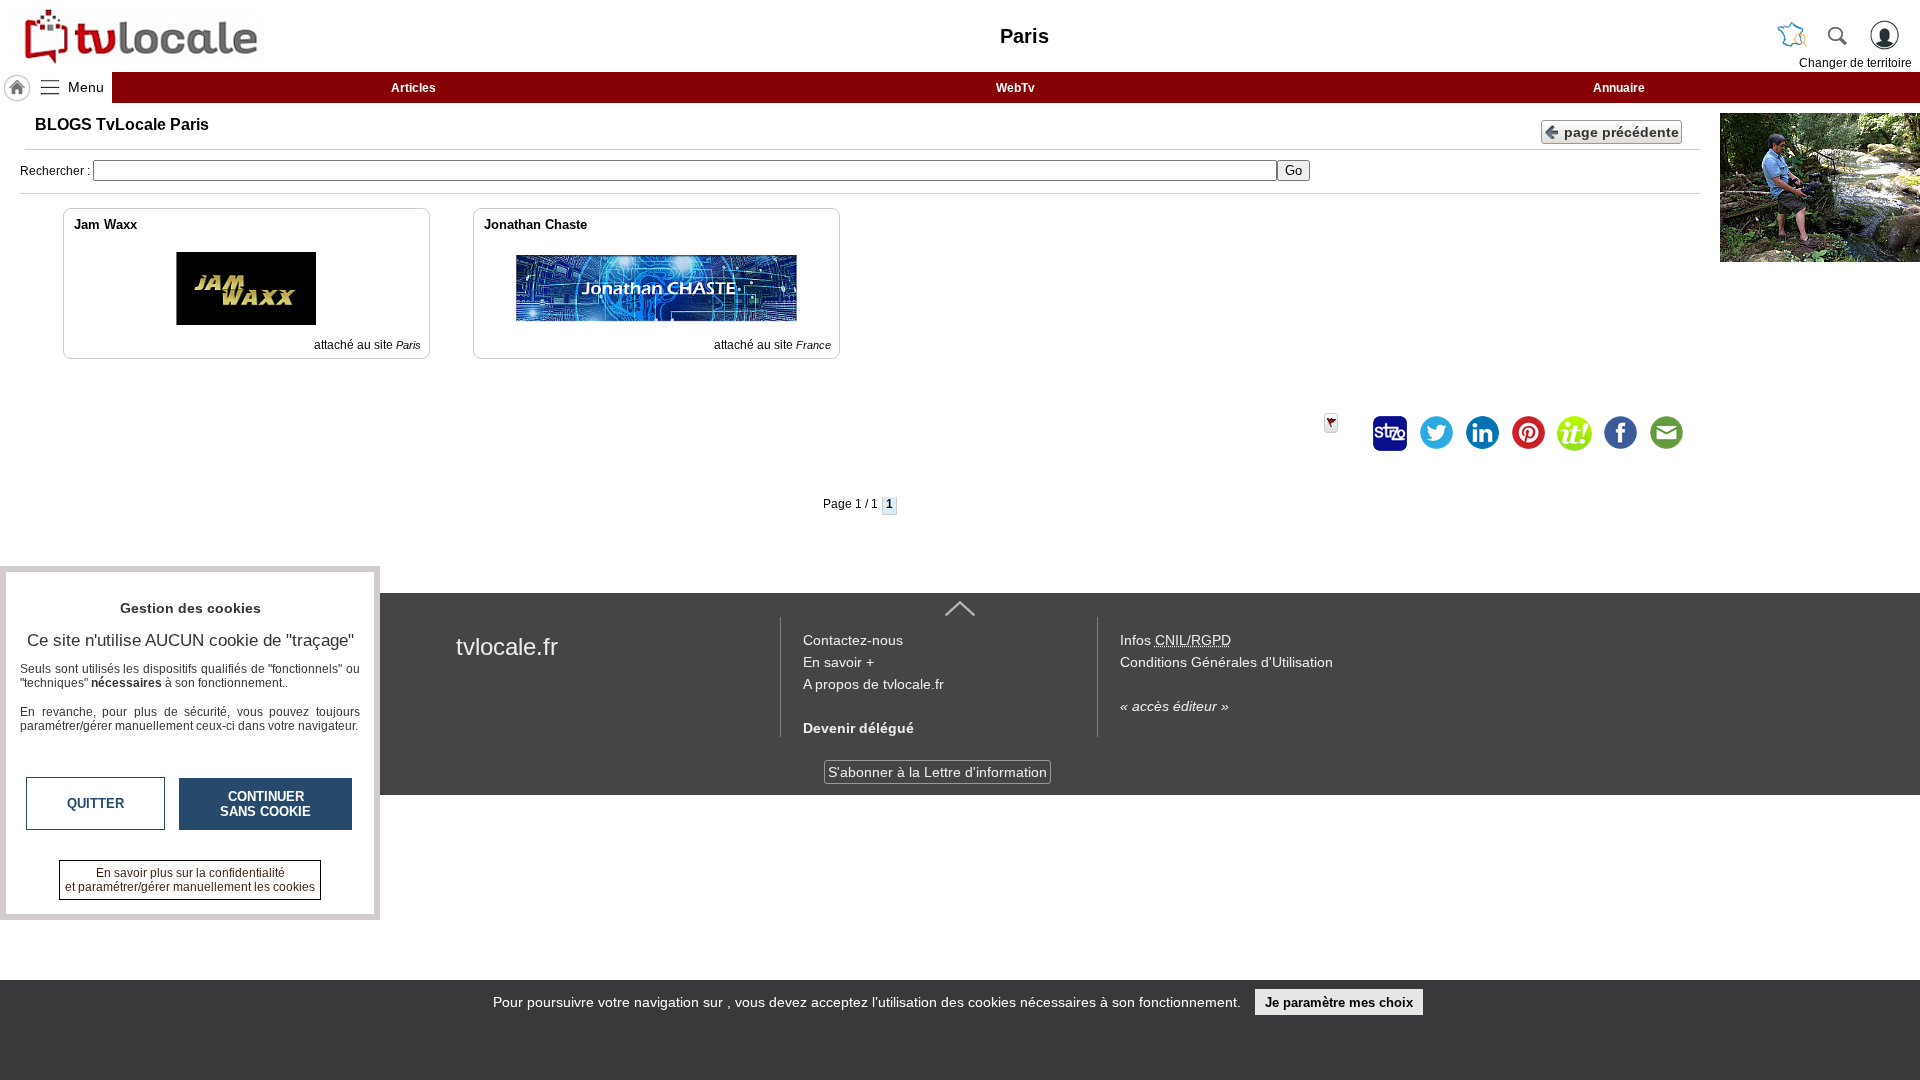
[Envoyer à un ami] (1666, 433)
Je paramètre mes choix (1339, 1002)
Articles (413, 88)
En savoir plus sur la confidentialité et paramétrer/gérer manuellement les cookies (190, 880)
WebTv (1015, 88)
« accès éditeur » (1174, 706)
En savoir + (838, 662)
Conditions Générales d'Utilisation (1226, 662)
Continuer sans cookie (265, 804)
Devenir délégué (858, 728)
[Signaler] (1344, 433)
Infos (1175, 640)
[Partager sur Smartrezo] (1390, 433)
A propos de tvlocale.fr (873, 684)
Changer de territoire (1855, 63)
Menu (86, 87)
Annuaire (1619, 88)
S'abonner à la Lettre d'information (937, 772)
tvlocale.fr (507, 646)
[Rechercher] (1837, 35)
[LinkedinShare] (1482, 433)
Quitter (95, 803)
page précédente (1621, 132)
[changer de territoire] (1792, 35)
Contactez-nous (853, 640)
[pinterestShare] (1528, 433)
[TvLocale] (138, 36)
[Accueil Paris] (17, 88)
